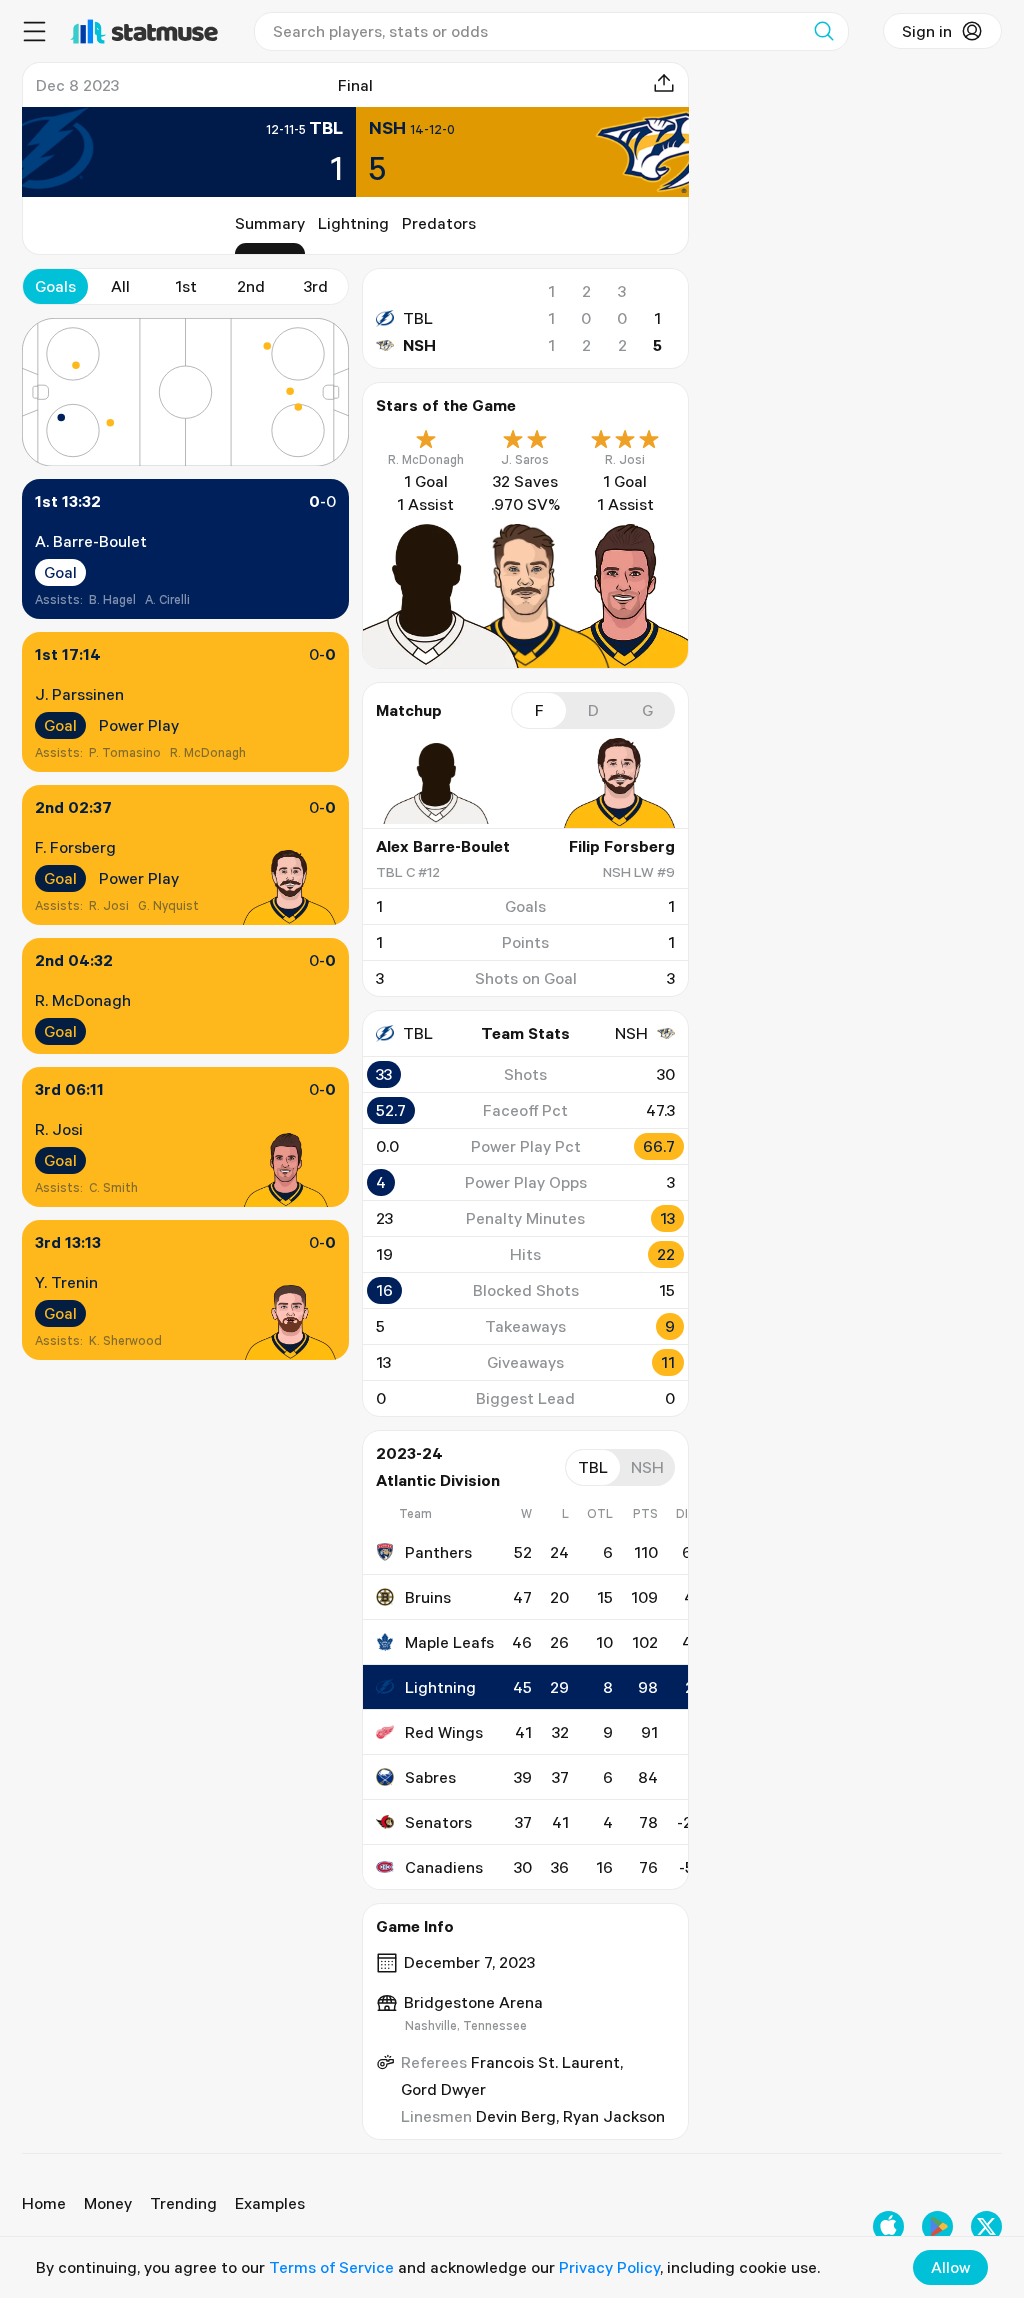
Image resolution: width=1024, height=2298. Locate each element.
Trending (183, 2203)
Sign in (927, 31)
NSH (419, 345)
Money (108, 2203)
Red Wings (444, 1732)
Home (44, 2203)
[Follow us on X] (986, 2226)
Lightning (353, 223)
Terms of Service (331, 2267)
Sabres (430, 1777)
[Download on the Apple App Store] (888, 2226)
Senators (438, 1822)
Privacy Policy (609, 2267)
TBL (418, 318)
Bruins (428, 1597)
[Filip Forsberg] (615, 783)
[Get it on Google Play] (937, 2226)
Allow (950, 2267)
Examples (270, 2203)
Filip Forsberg (622, 846)
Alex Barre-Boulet (443, 846)
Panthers (438, 1552)
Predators (439, 223)
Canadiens (444, 1867)
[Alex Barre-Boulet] (436, 783)
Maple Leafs (449, 1642)
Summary (270, 223)
